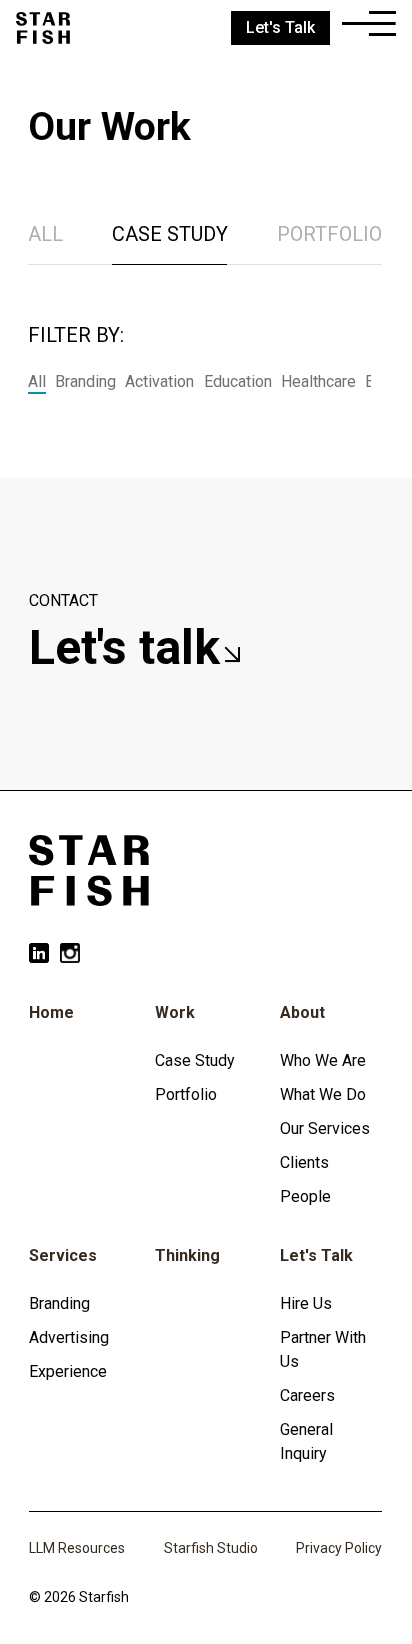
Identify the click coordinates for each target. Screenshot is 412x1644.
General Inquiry (306, 1441)
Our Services (325, 1128)
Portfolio (329, 234)
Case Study (195, 1060)
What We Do (323, 1094)
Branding (85, 381)
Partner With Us (323, 1349)
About (302, 1012)
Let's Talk (316, 1255)
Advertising (69, 1337)
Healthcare (318, 381)
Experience (68, 1371)
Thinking (187, 1255)
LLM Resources (77, 1548)
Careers (307, 1395)
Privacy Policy (339, 1548)
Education (238, 381)
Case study (170, 234)
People (305, 1196)
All (45, 234)
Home (51, 1012)
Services (63, 1255)
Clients (304, 1162)
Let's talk (130, 647)
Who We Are (323, 1060)
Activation (159, 381)
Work (175, 1012)
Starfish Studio (211, 1548)
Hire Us (306, 1303)
